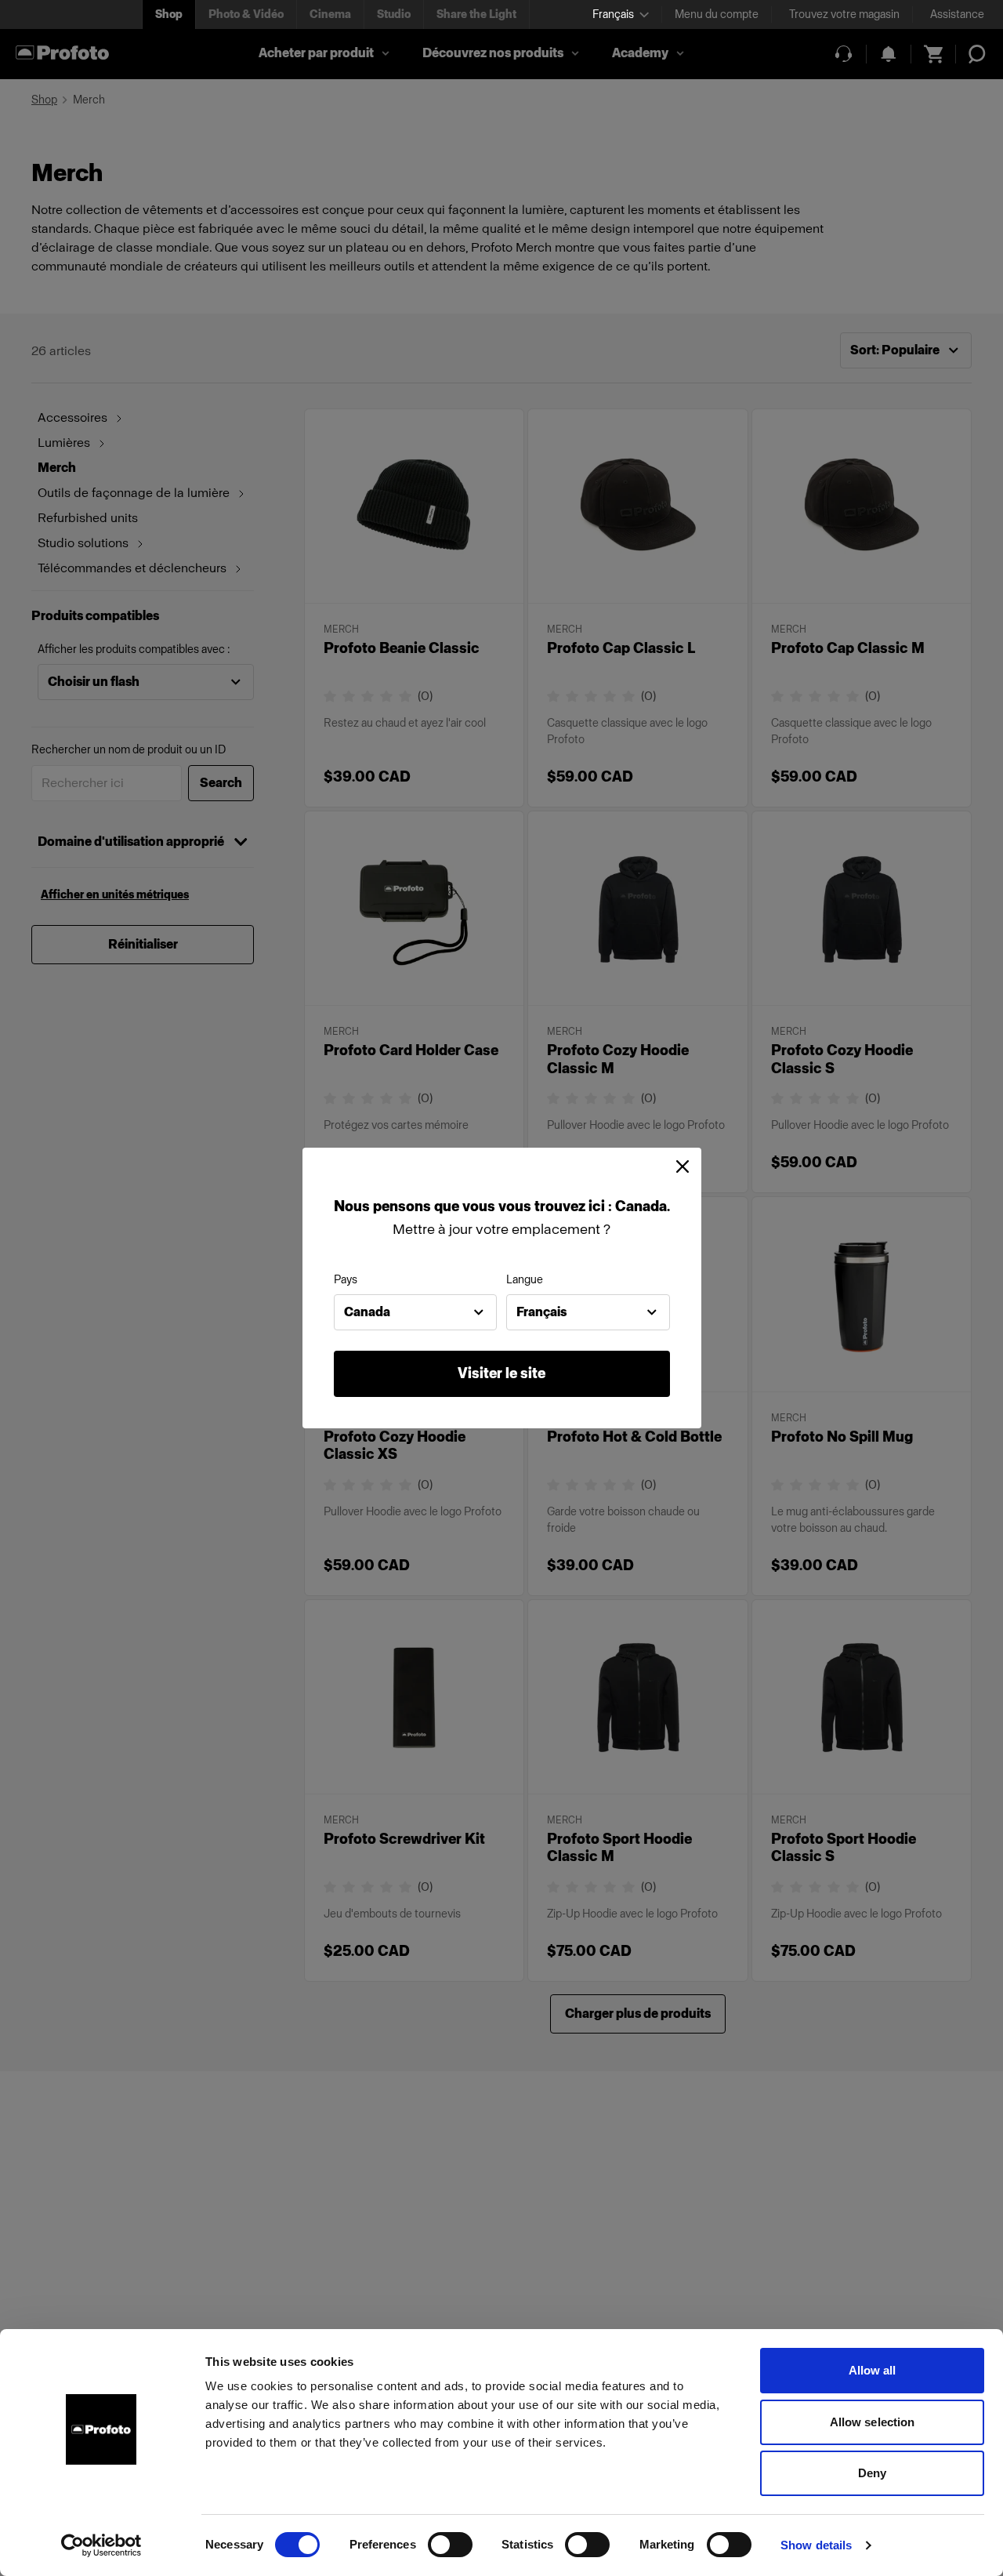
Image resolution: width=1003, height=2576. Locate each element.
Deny (872, 2473)
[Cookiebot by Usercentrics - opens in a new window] (101, 2545)
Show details (816, 2545)
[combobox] (416, 1312)
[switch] (450, 2545)
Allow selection (873, 2422)
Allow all (873, 2370)
